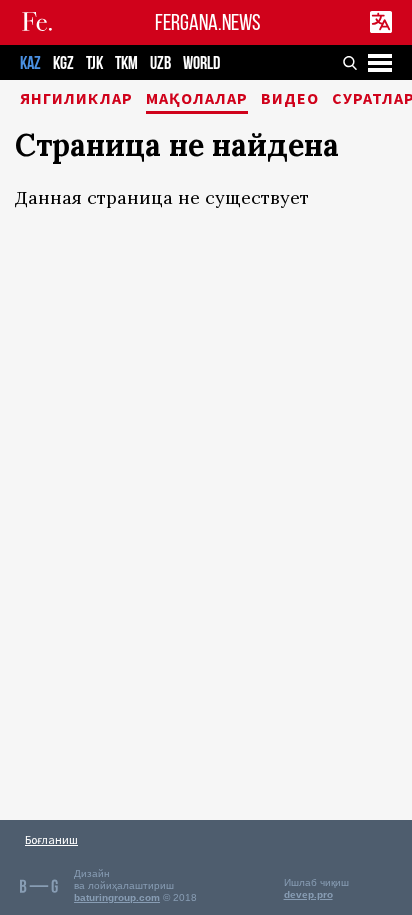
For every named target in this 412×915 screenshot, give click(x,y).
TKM (126, 63)
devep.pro (308, 894)
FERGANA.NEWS (208, 22)
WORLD (201, 63)
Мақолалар (197, 99)
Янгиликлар (76, 99)
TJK (94, 63)
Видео (290, 99)
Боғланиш (51, 839)
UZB (160, 63)
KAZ (30, 63)
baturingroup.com (117, 897)
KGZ (63, 63)
